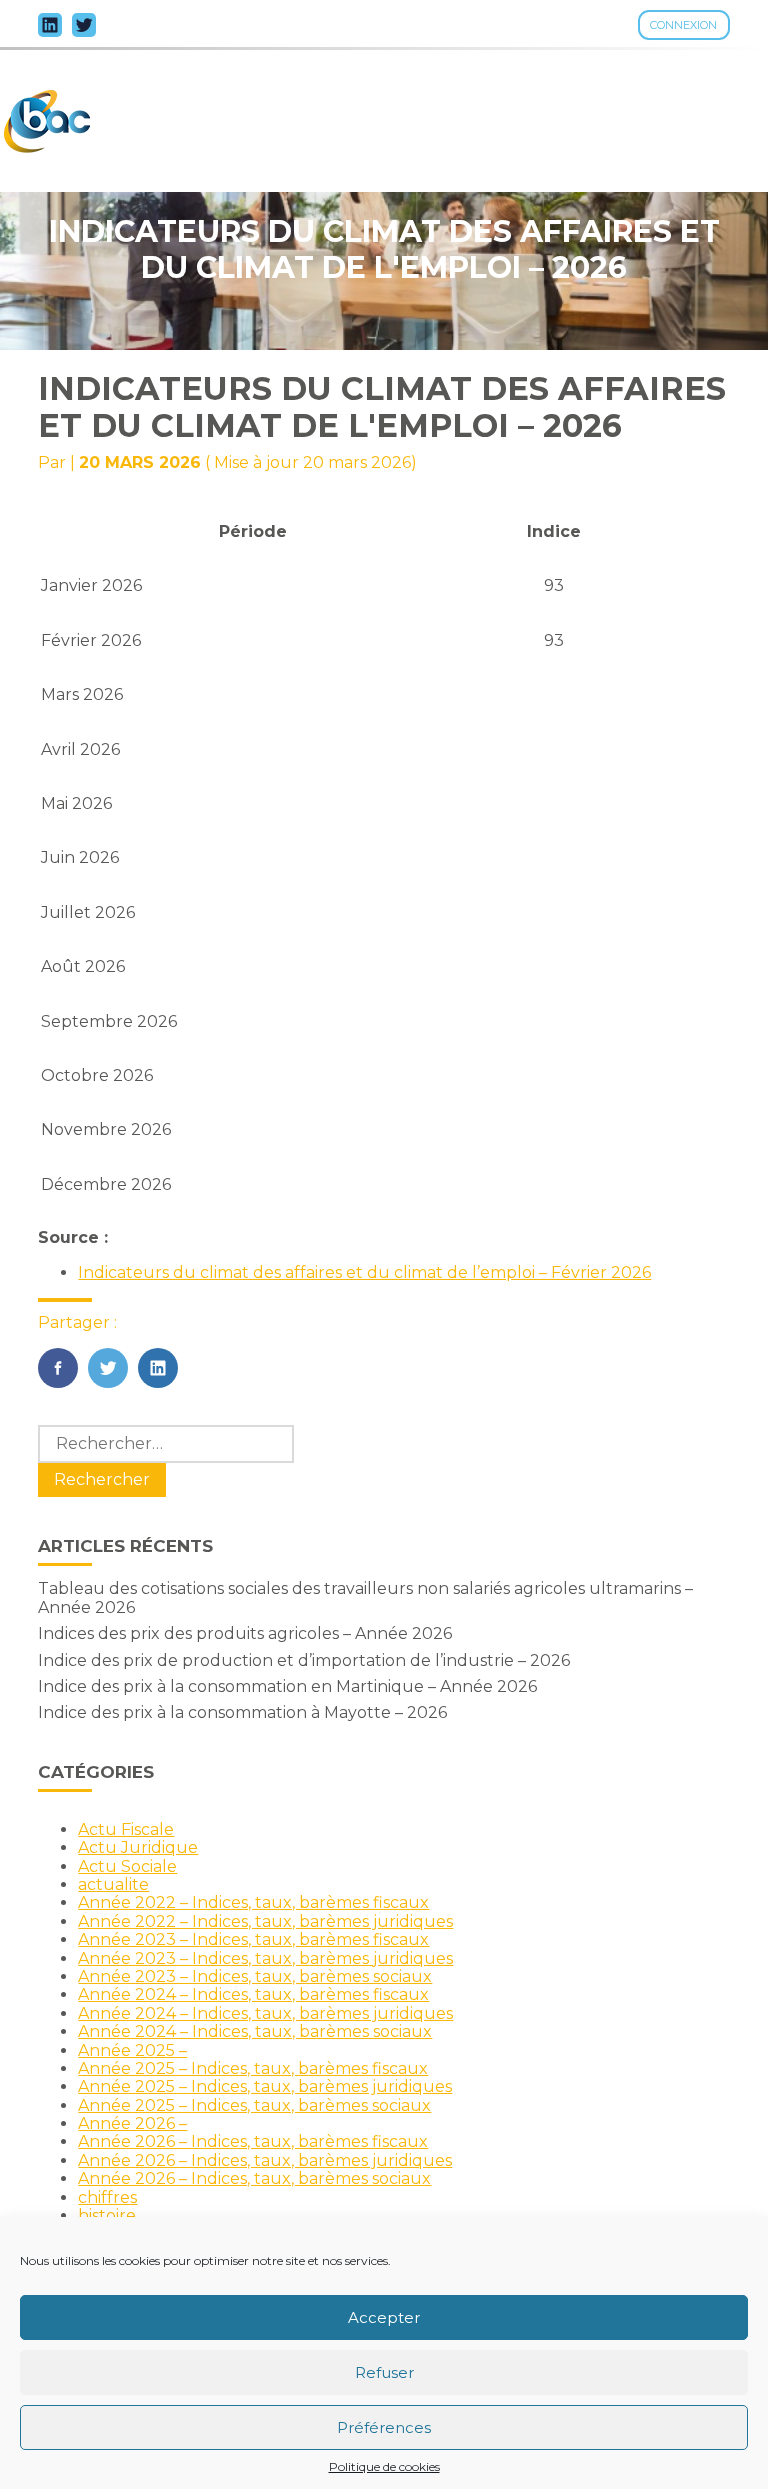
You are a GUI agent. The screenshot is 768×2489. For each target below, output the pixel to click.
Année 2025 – (132, 2050)
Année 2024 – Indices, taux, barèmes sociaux (255, 2031)
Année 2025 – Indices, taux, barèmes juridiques (265, 2086)
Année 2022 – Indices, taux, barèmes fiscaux (253, 1902)
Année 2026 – (132, 2123)
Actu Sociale (127, 1866)
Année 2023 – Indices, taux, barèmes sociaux (255, 1976)
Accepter (384, 2317)
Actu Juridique (138, 1847)
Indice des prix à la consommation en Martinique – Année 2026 (287, 1686)
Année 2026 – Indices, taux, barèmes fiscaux (253, 2141)
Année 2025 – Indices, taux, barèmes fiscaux (253, 2068)
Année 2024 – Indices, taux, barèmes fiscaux (253, 1994)
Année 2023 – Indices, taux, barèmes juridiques (265, 1958)
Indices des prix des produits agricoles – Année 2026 (245, 1633)
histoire (107, 2215)
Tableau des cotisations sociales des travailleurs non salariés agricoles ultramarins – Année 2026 (365, 1597)
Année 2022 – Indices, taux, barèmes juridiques (265, 1921)
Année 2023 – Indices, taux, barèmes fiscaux (253, 1939)
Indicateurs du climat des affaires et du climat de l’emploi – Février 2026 (364, 1272)
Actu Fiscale (126, 1829)
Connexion (683, 25)
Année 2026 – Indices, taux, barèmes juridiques (265, 2160)
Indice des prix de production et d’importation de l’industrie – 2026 (304, 1660)
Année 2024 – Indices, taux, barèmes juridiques (265, 2013)
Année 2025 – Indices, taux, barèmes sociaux (254, 2105)
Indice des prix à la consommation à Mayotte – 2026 (242, 1712)
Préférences (384, 2427)
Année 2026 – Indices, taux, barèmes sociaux (254, 2178)
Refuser (384, 2372)
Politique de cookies (384, 2467)
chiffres (107, 2197)
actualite (113, 1884)
